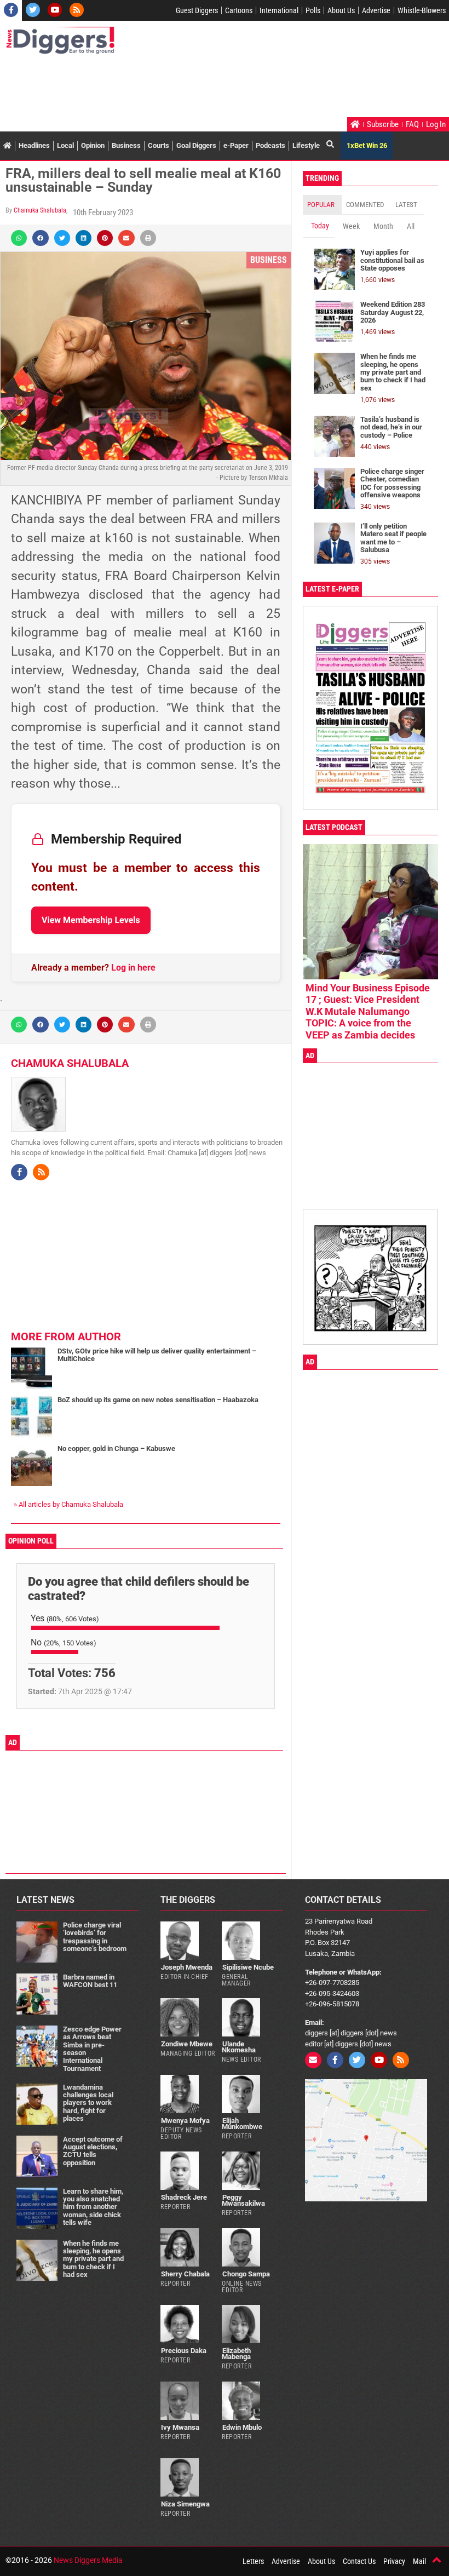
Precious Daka (184, 2351)
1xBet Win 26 (367, 145)
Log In (436, 124)
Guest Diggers (197, 10)
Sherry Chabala (185, 2274)
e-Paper (236, 145)
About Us (341, 10)
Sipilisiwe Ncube (248, 1967)
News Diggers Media (88, 2560)
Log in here (133, 968)
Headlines (34, 145)
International (279, 10)
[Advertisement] (205, 87)
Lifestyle (306, 145)
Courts (159, 145)
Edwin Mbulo (242, 2427)
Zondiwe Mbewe (187, 2044)
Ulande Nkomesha (239, 2047)
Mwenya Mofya (185, 2121)
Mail (419, 2561)
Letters (253, 2561)
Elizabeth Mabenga (236, 2354)
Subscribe (383, 124)
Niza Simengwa (185, 2504)
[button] (19, 238)
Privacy (394, 2561)
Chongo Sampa (246, 2274)
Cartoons (239, 10)
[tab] (322, 205)
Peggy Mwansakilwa (243, 2200)
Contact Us (359, 2561)
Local (65, 145)
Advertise (376, 10)
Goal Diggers (196, 145)
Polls (313, 10)
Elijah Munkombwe (242, 2124)
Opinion (93, 145)
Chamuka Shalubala (40, 210)
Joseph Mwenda (187, 1967)
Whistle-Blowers (422, 10)
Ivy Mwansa (180, 2427)
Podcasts (270, 145)
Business (126, 145)
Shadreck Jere (184, 2197)
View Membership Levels (91, 920)
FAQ (412, 124)
